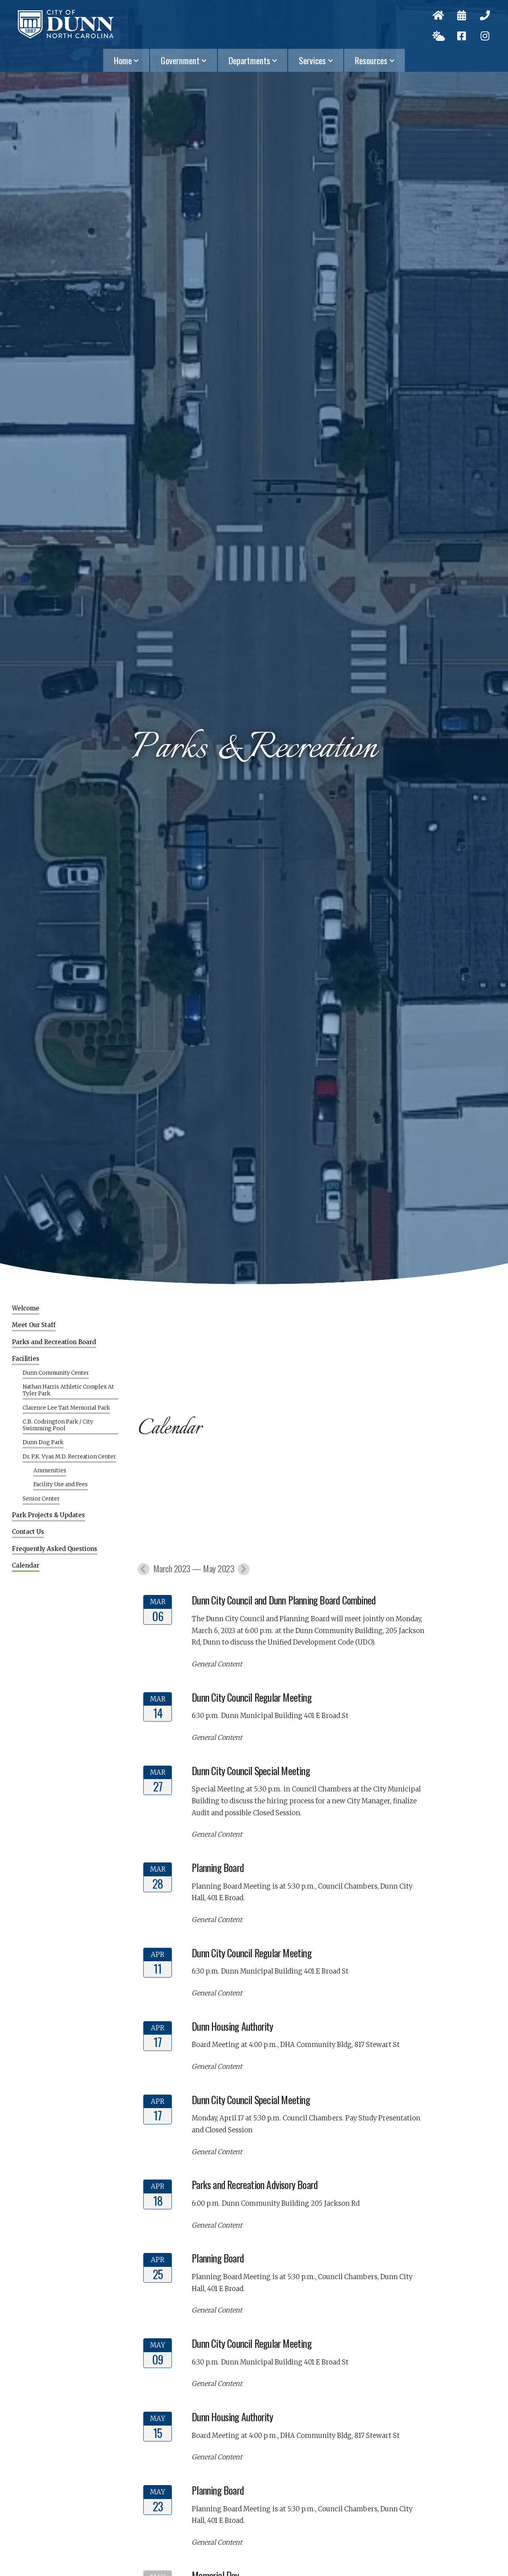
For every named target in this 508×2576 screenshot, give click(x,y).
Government (180, 60)
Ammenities (50, 1471)
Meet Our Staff (34, 1325)
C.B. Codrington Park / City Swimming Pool (58, 1425)
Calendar (26, 1566)
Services (312, 60)
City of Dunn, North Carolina (66, 24)
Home (123, 60)
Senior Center (41, 1499)
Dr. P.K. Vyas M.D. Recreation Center (69, 1457)
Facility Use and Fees (61, 1485)
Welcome (26, 1308)
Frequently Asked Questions (55, 1549)
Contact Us (28, 1532)
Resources (371, 60)
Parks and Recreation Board (54, 1342)
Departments (249, 60)
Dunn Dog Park (43, 1443)
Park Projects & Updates (48, 1515)
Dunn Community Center (56, 1373)
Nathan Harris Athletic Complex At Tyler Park (68, 1390)
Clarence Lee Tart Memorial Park (66, 1408)
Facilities (26, 1359)
